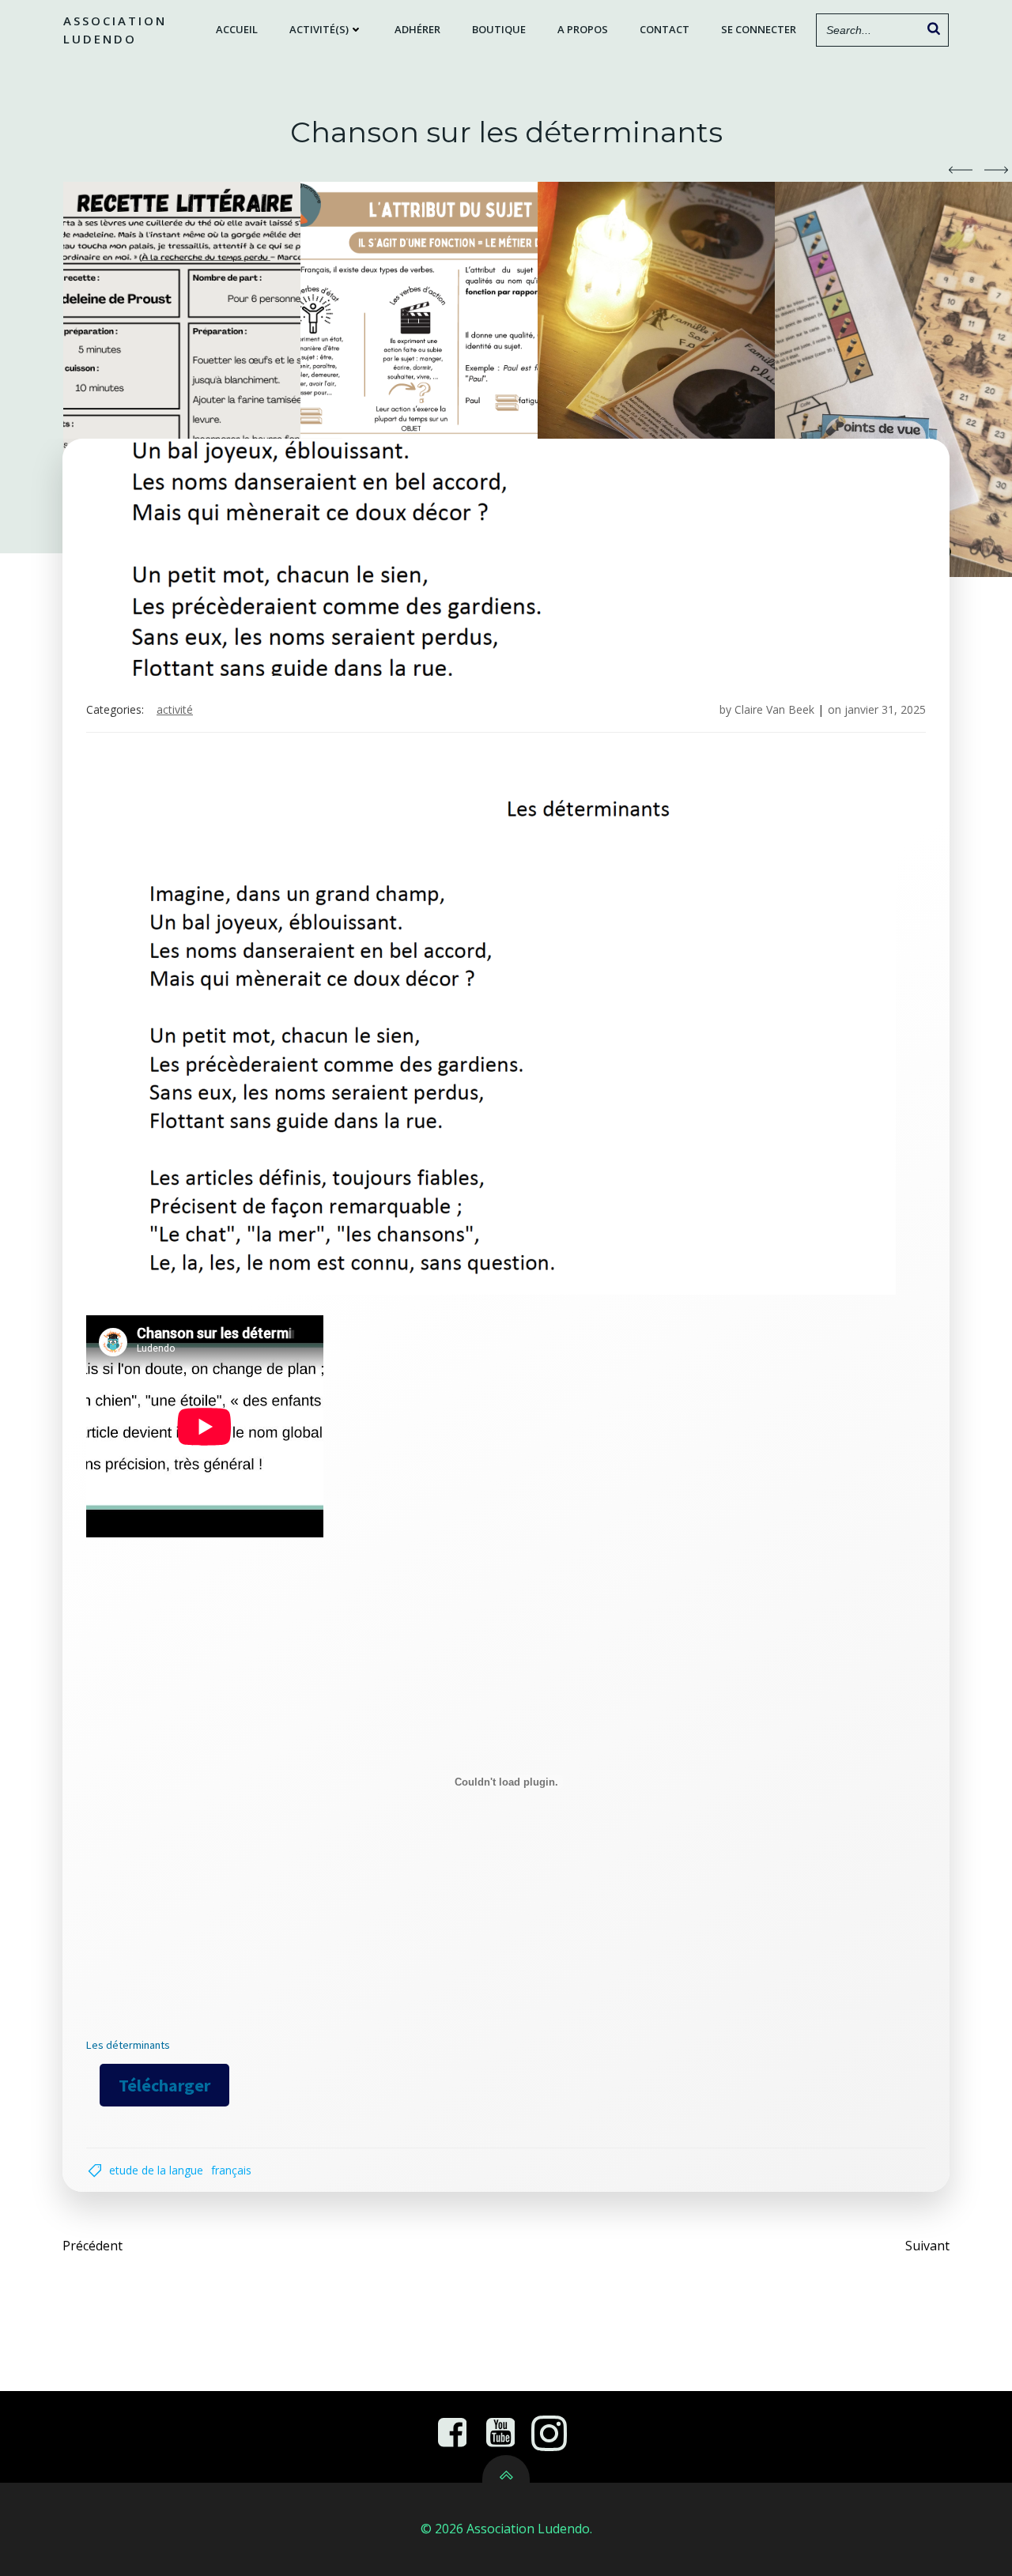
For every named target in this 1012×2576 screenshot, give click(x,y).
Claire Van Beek (774, 709)
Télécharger (164, 2085)
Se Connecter (759, 29)
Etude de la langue (156, 2170)
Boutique (499, 29)
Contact (665, 29)
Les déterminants (128, 2045)
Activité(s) (319, 29)
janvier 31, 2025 (885, 709)
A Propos (583, 29)
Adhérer (417, 29)
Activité (175, 709)
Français (231, 2170)
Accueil (237, 29)
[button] (961, 170)
